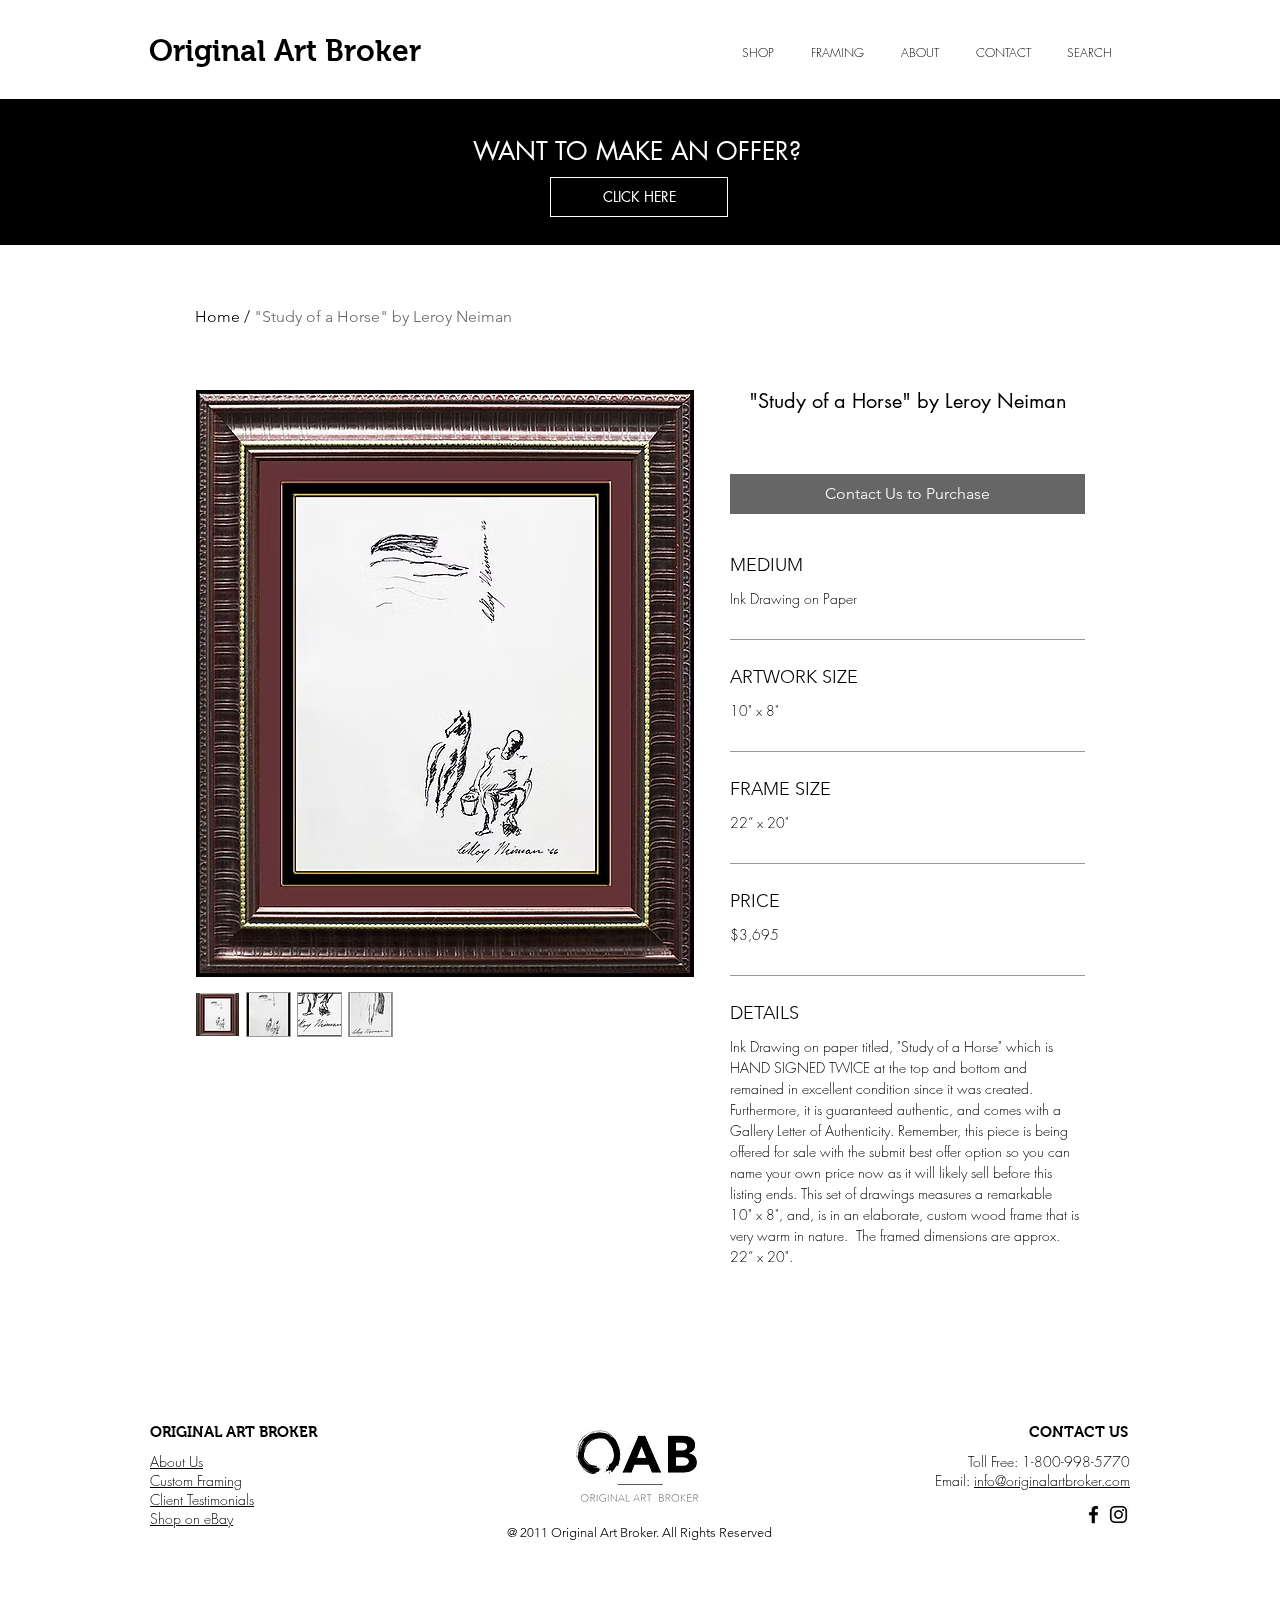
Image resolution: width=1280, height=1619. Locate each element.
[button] (919, 53)
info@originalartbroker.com (1052, 1480)
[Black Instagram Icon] (1118, 1514)
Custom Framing (196, 1480)
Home (217, 316)
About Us (176, 1461)
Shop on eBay (191, 1518)
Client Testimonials (202, 1499)
